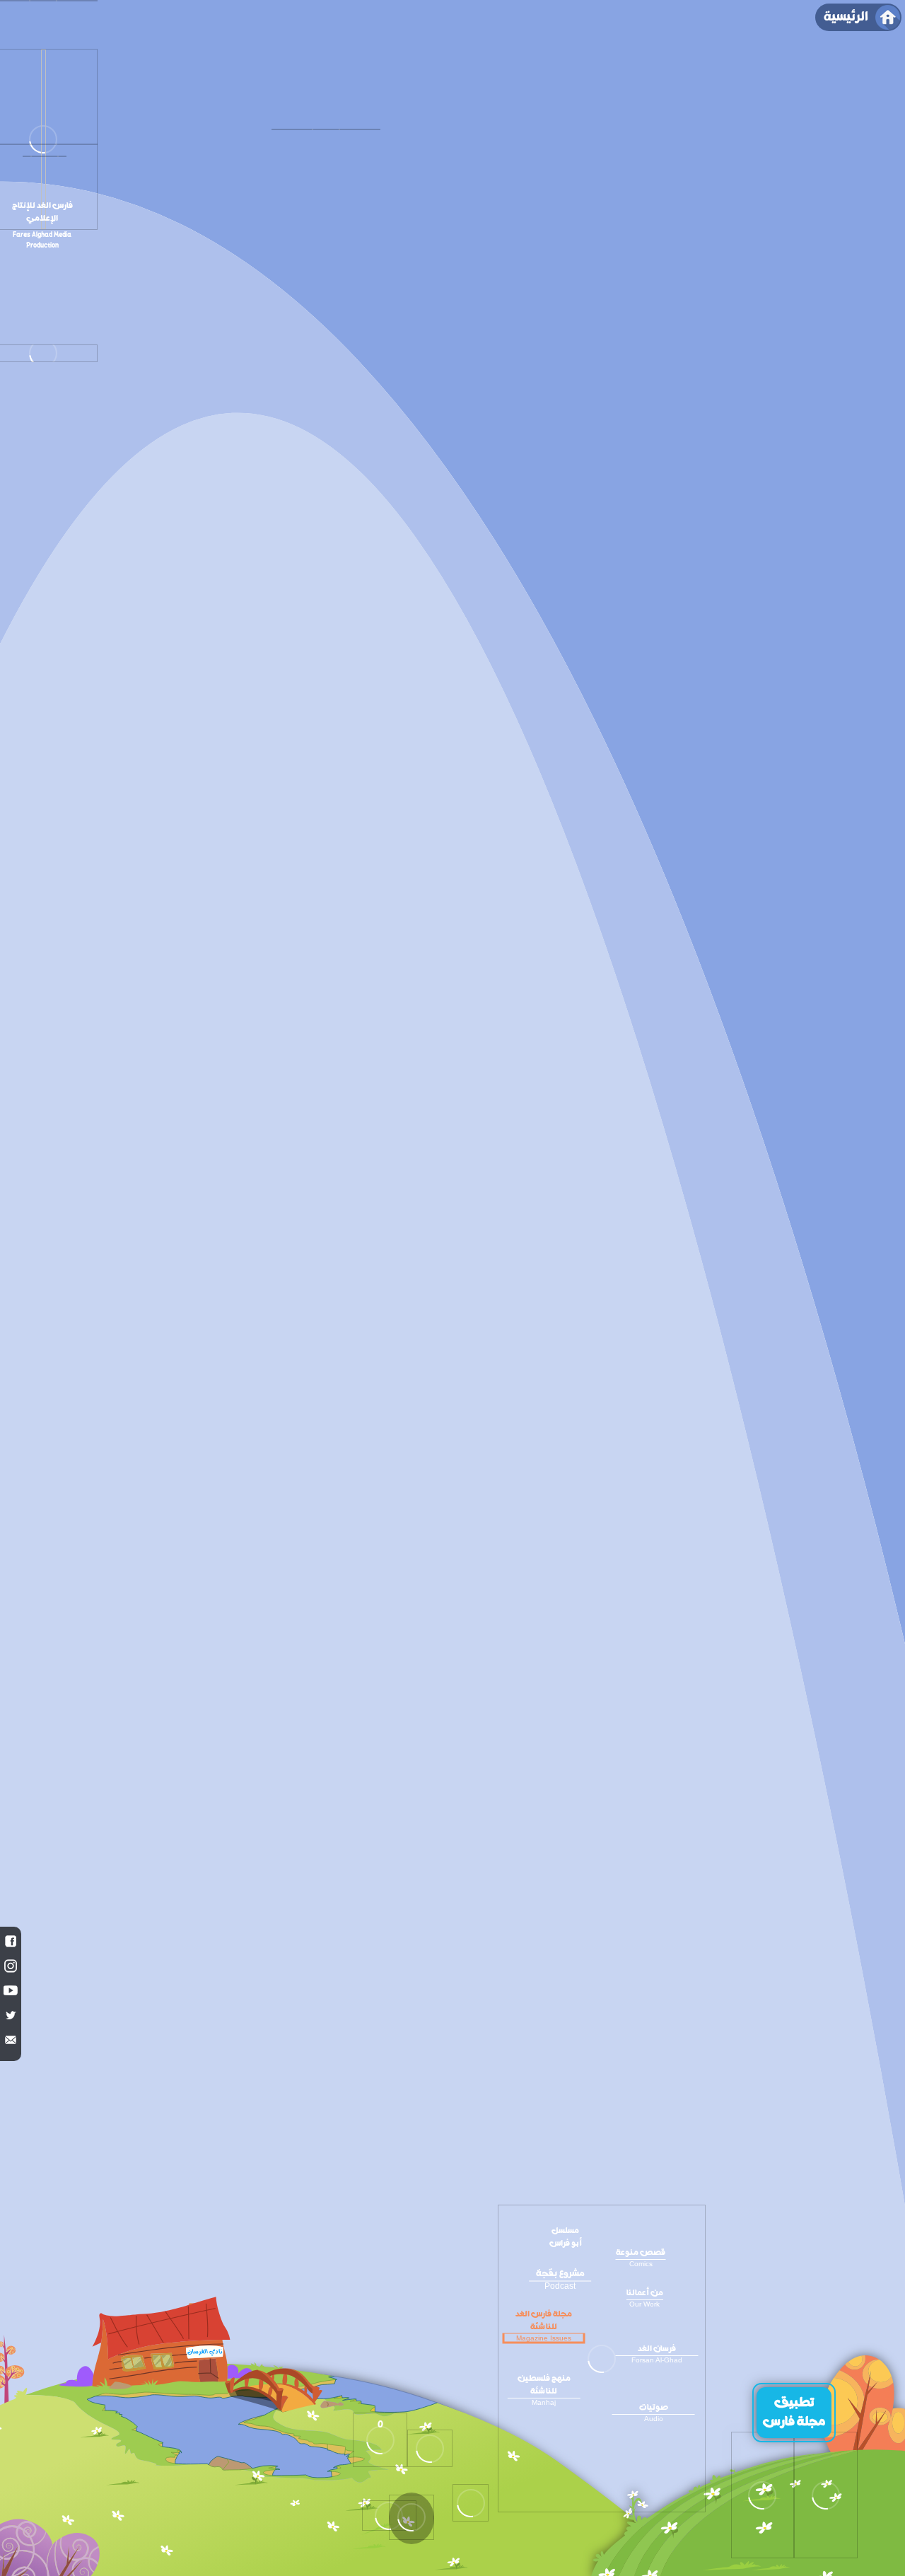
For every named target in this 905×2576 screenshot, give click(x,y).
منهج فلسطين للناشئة (544, 2389)
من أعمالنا (645, 2297)
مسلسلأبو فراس (566, 2237)
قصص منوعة (641, 2257)
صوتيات (654, 2412)
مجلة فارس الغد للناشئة (544, 2325)
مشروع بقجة (560, 2278)
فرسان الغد (657, 2353)
